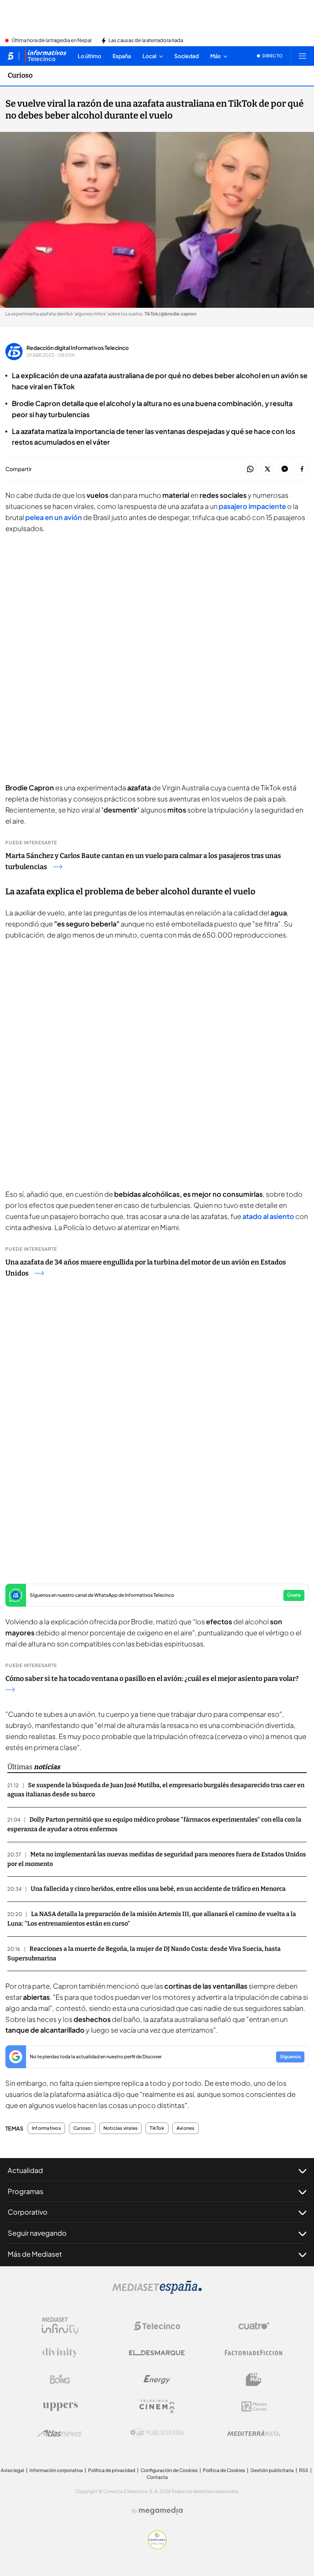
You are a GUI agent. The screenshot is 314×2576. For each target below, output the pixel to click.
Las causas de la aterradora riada (146, 41)
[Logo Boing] (60, 2379)
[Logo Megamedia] (161, 2511)
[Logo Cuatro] (254, 2326)
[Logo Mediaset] (157, 2292)
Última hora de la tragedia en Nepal (52, 41)
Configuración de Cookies (169, 2470)
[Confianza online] (157, 2547)
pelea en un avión (54, 517)
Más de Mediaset (35, 2254)
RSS (304, 2470)
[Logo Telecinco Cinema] (157, 2406)
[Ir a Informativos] (46, 56)
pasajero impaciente (252, 506)
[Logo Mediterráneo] (254, 2433)
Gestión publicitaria (272, 2470)
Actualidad (25, 2170)
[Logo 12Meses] (254, 2406)
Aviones (186, 2128)
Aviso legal (12, 2470)
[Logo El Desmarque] (157, 2353)
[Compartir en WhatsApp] (250, 469)
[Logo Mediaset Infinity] (60, 2326)
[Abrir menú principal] (303, 56)
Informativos (46, 2128)
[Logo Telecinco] (157, 2326)
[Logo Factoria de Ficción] (254, 2353)
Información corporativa (56, 2470)
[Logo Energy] (157, 2379)
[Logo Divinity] (60, 2353)
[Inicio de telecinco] (11, 56)
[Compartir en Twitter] (267, 469)
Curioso (20, 75)
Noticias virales (121, 2128)
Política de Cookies (224, 2470)
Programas (25, 2191)
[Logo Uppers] (60, 2406)
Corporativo (28, 2212)
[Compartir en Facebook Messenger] (285, 469)
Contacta (157, 2477)
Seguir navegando (37, 2233)
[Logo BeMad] (254, 2379)
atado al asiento (268, 1216)
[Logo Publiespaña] (157, 2433)
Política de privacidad (112, 2470)
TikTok (157, 2128)
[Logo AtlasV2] (60, 2433)
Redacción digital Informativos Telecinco (78, 348)
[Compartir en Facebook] (302, 469)
